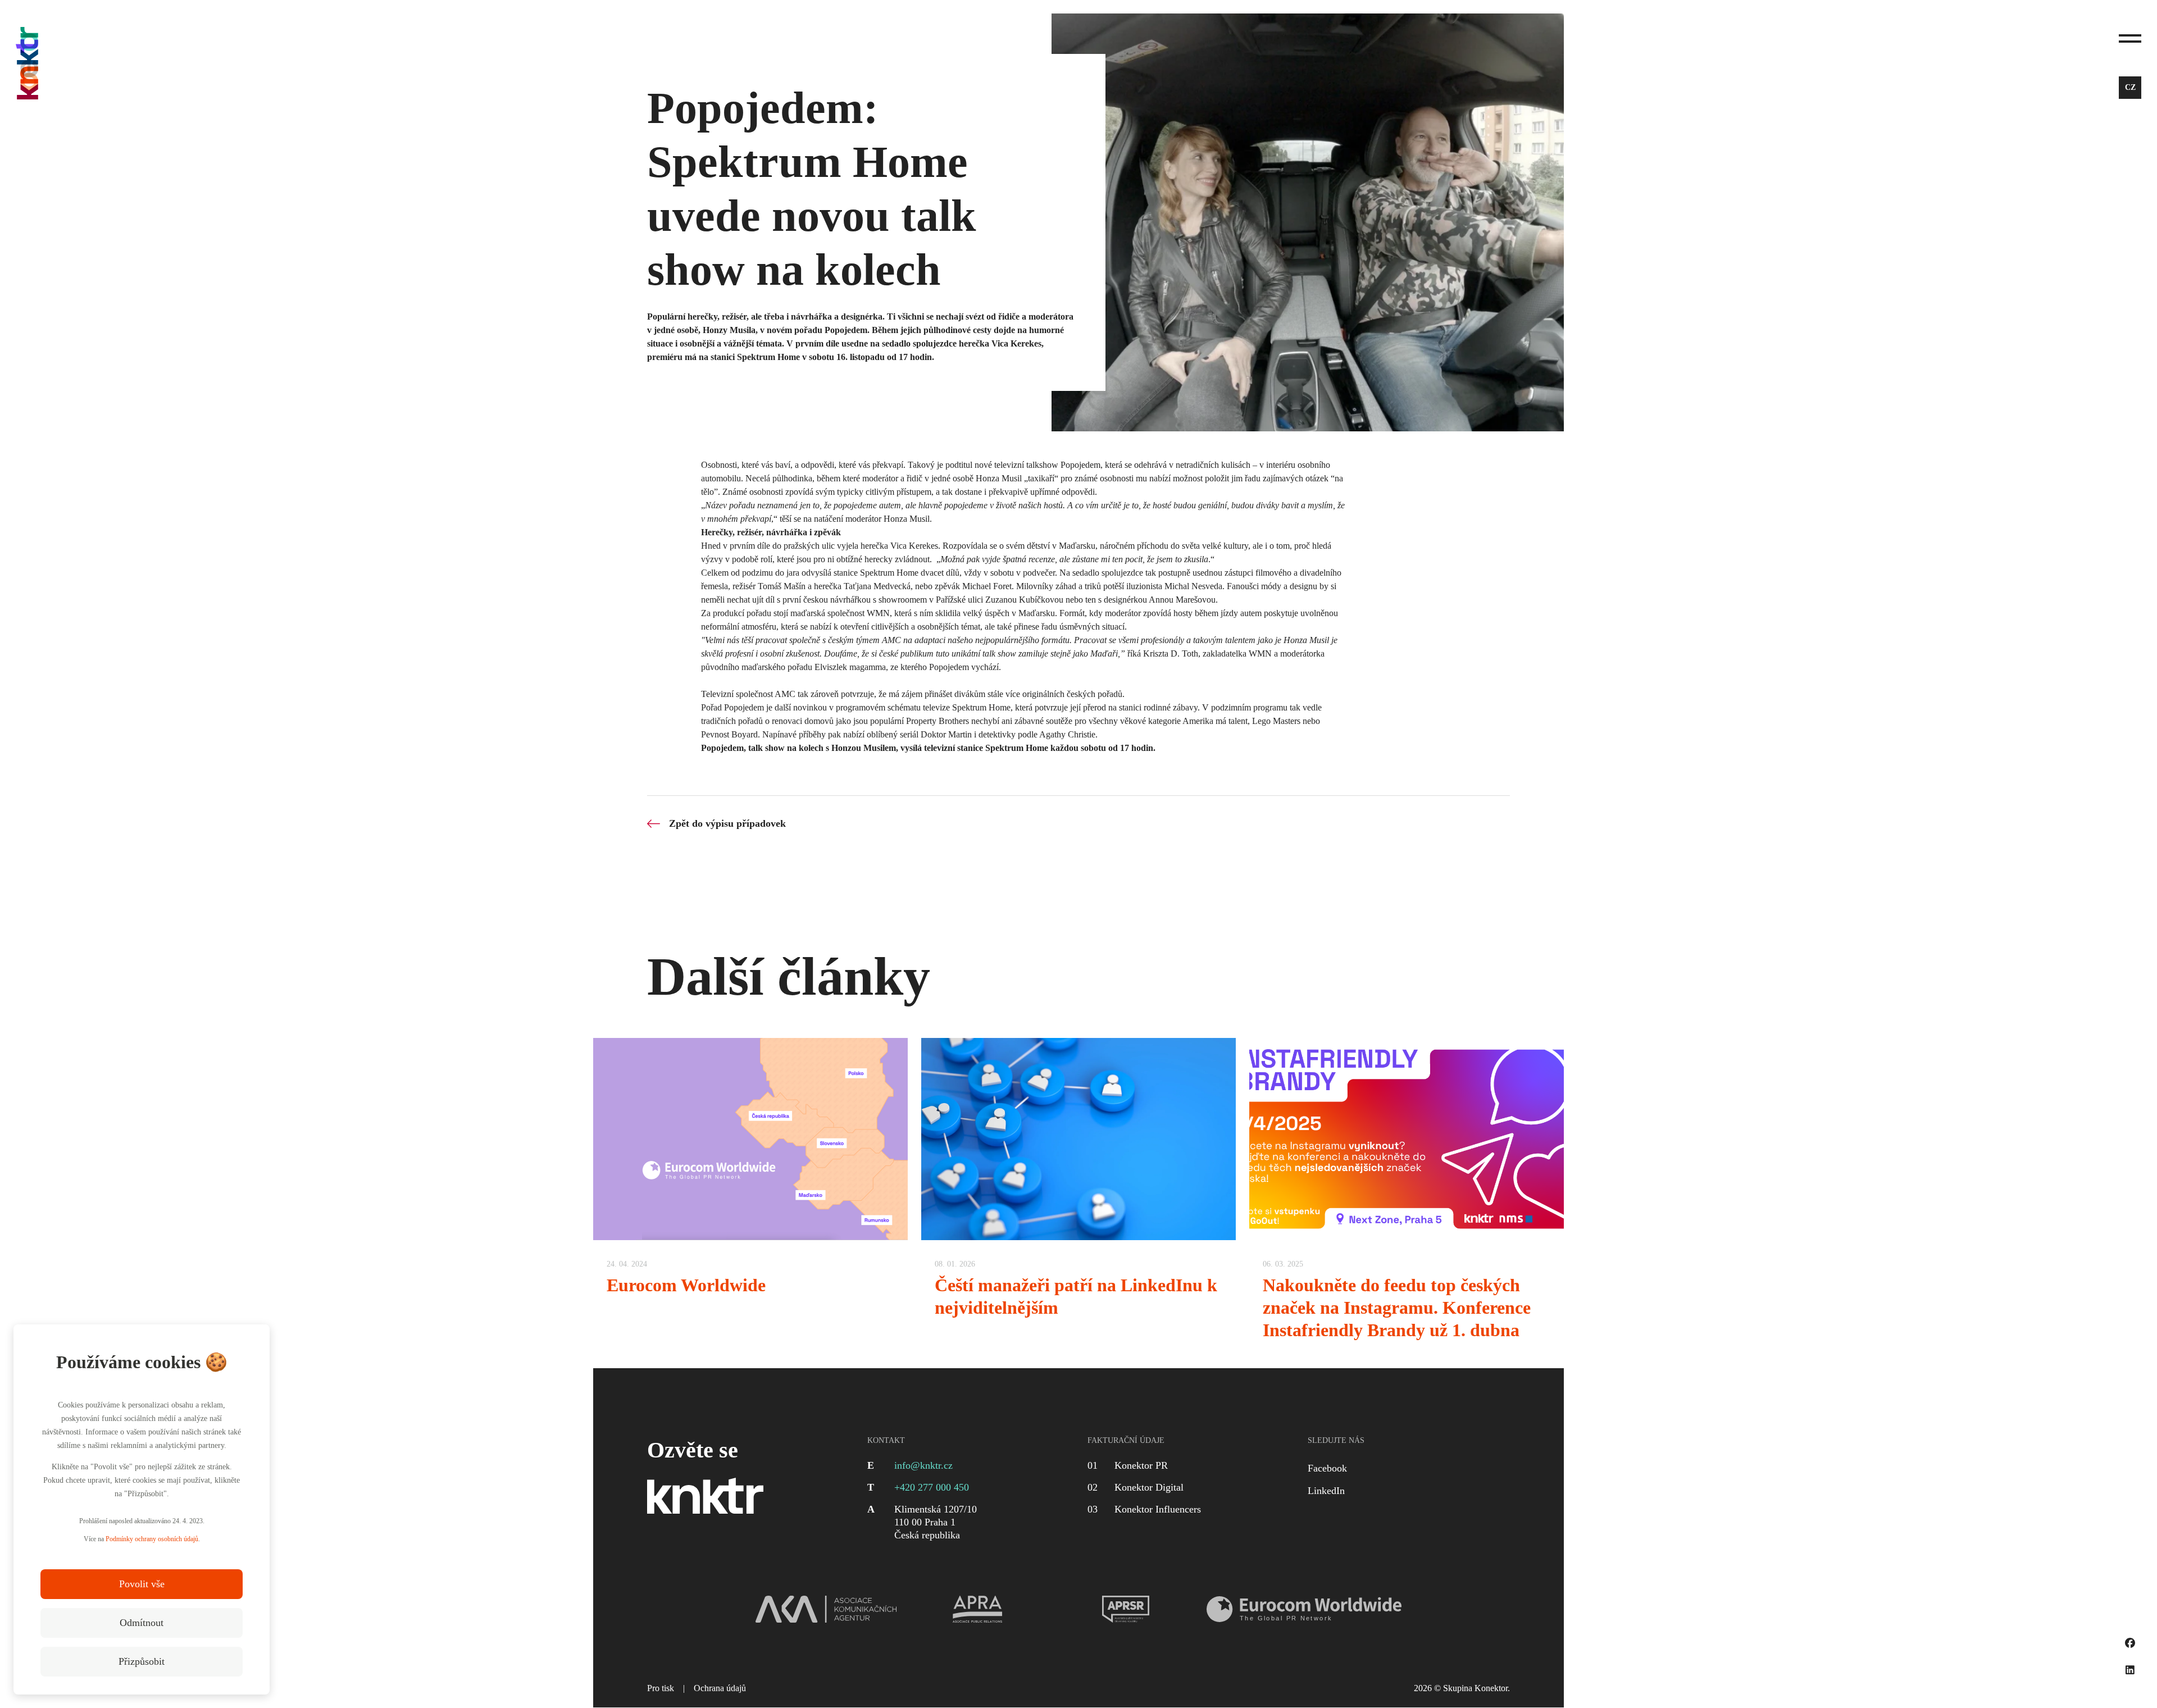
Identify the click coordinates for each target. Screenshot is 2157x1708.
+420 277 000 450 (932, 1487)
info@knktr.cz (923, 1465)
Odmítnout (142, 1623)
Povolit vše (142, 1584)
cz (2130, 87)
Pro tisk (661, 1688)
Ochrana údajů (720, 1688)
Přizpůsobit (142, 1661)
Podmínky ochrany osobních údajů (152, 1539)
